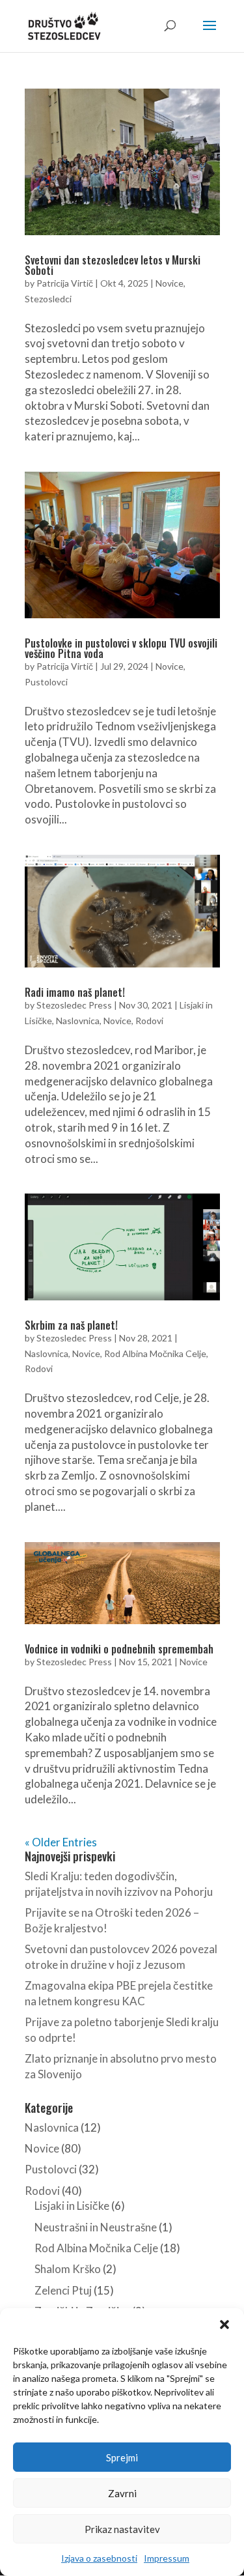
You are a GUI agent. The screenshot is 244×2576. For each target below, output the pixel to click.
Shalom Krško (68, 2269)
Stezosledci (48, 299)
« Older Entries (61, 1842)
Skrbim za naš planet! (71, 1325)
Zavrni (122, 2493)
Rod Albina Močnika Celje (155, 1353)
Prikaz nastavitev (122, 2529)
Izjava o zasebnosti (99, 2558)
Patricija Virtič (65, 283)
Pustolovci (46, 682)
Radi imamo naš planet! (75, 992)
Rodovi (149, 1021)
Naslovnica (78, 1021)
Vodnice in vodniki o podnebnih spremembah (119, 1649)
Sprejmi (122, 2457)
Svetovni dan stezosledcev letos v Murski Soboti (113, 265)
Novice (169, 283)
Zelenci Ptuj (63, 2290)
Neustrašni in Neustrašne (96, 2227)
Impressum (167, 2558)
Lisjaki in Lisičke (72, 2206)
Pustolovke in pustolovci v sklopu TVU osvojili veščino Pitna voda (121, 648)
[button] (224, 2325)
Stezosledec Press (74, 1005)
